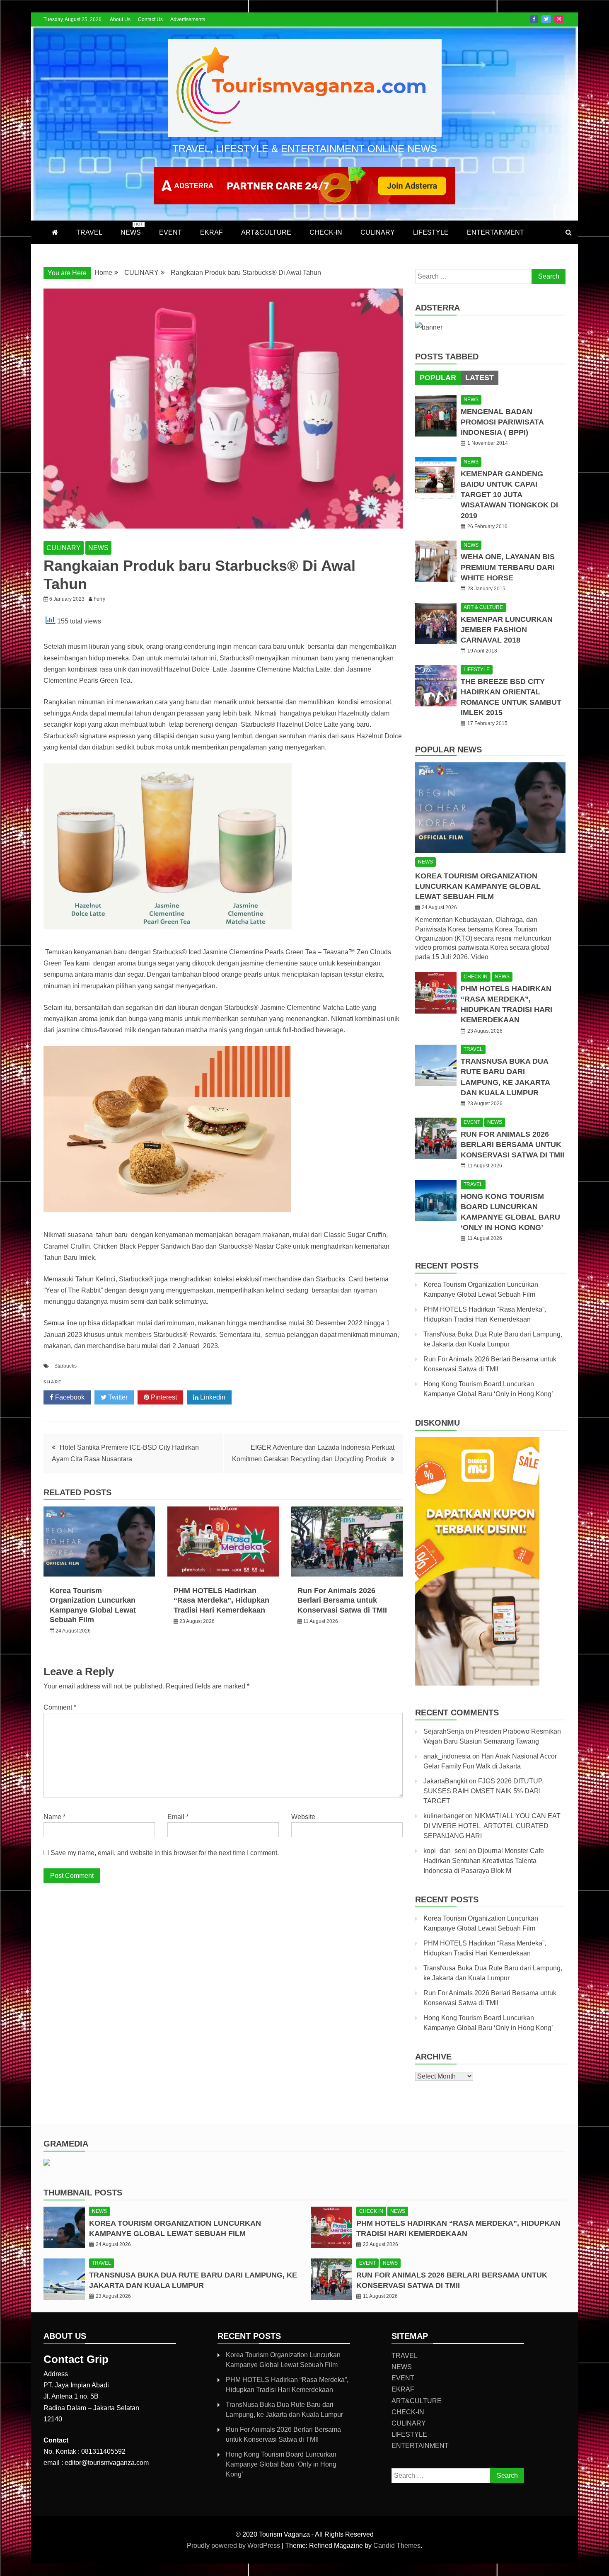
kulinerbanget (443, 1816)
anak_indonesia (447, 1756)
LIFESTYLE (431, 232)
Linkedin (212, 1397)
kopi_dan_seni (445, 1851)
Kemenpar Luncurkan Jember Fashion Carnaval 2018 (507, 630)
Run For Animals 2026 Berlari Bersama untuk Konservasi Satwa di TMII (342, 1600)
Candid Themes (397, 2546)
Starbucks (65, 1366)
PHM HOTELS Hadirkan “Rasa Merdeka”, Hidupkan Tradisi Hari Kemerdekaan (221, 1600)
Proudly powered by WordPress (234, 2546)
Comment (60, 1707)
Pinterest (163, 1397)
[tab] (438, 378)
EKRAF (211, 232)
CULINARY (378, 232)
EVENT (170, 232)
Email (178, 1817)
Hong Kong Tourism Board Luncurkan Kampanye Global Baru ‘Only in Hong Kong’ (281, 2464)
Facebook (534, 19)
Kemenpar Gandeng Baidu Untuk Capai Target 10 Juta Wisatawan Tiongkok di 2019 (509, 495)
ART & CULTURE (483, 607)
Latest (480, 378)
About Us (120, 19)
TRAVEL (89, 232)
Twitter (546, 19)
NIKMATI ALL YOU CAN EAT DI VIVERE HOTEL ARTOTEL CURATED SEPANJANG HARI (492, 1826)
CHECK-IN (326, 232)
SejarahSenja (444, 1731)
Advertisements (188, 19)
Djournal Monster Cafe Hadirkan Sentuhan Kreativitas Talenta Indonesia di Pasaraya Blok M (484, 1861)
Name (54, 1817)
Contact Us (150, 19)
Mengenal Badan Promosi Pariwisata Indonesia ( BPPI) (502, 422)
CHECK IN (476, 977)
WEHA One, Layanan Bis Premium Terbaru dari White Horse (508, 567)
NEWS (132, 229)
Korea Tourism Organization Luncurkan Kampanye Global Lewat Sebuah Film (478, 886)
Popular (438, 378)
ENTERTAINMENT (495, 232)
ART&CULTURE (266, 232)
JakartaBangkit (445, 1781)
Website (303, 1817)
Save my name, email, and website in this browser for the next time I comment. (165, 1853)
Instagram (559, 19)
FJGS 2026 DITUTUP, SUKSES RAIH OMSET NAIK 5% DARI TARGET (483, 1791)
